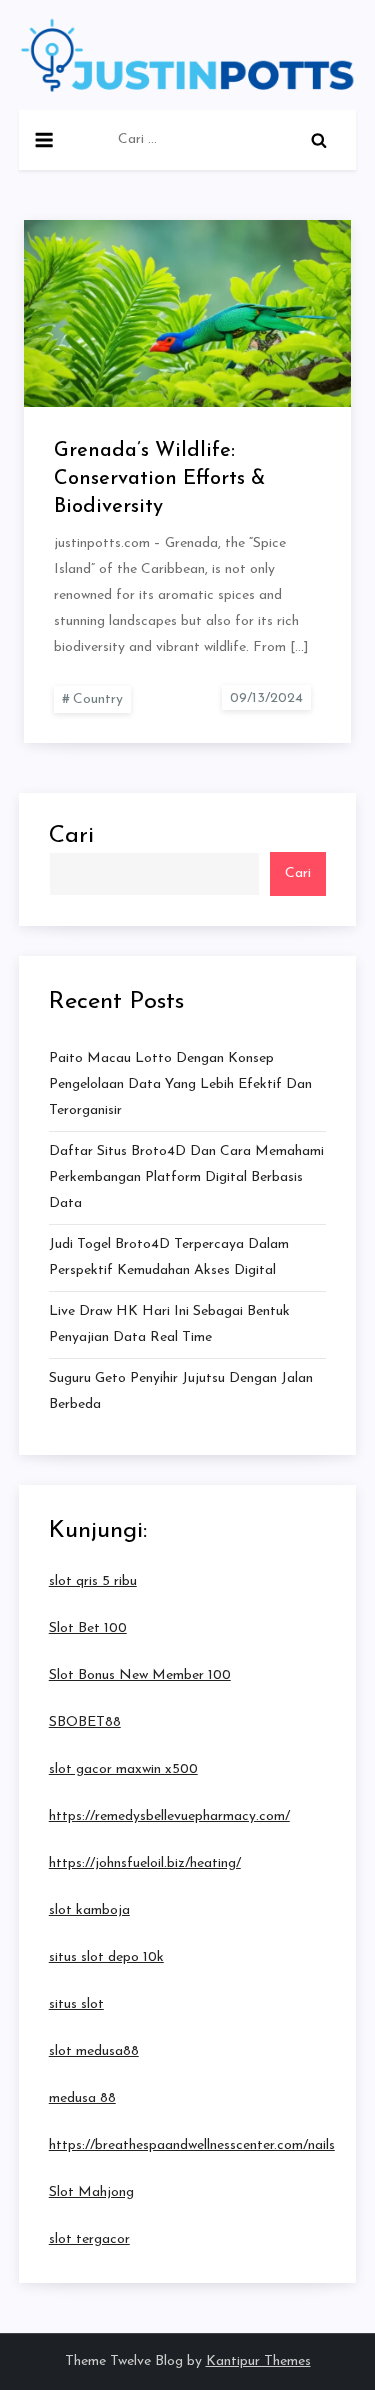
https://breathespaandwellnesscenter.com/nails (192, 2145)
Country (98, 699)
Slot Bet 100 (88, 1628)
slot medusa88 (94, 2051)
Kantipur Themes (258, 2361)
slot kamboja (89, 1910)
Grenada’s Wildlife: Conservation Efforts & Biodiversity (159, 479)
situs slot (76, 2004)
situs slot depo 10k (106, 1957)
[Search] (319, 140)
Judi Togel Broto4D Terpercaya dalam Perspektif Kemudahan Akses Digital (169, 1257)
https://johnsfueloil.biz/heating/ (145, 1863)
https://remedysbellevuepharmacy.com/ (169, 1816)
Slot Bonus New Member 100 (140, 1675)
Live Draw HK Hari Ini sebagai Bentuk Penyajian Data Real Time (169, 1324)
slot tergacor (89, 2239)
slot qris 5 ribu (93, 1581)
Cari (71, 836)
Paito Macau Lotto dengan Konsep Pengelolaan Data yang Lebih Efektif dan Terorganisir (180, 1084)
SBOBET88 (85, 1722)
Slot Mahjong (91, 2192)
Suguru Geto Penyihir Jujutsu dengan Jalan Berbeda (181, 1391)
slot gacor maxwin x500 (123, 1769)
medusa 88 (82, 2098)
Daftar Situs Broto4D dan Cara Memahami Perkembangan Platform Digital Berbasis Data (186, 1177)
